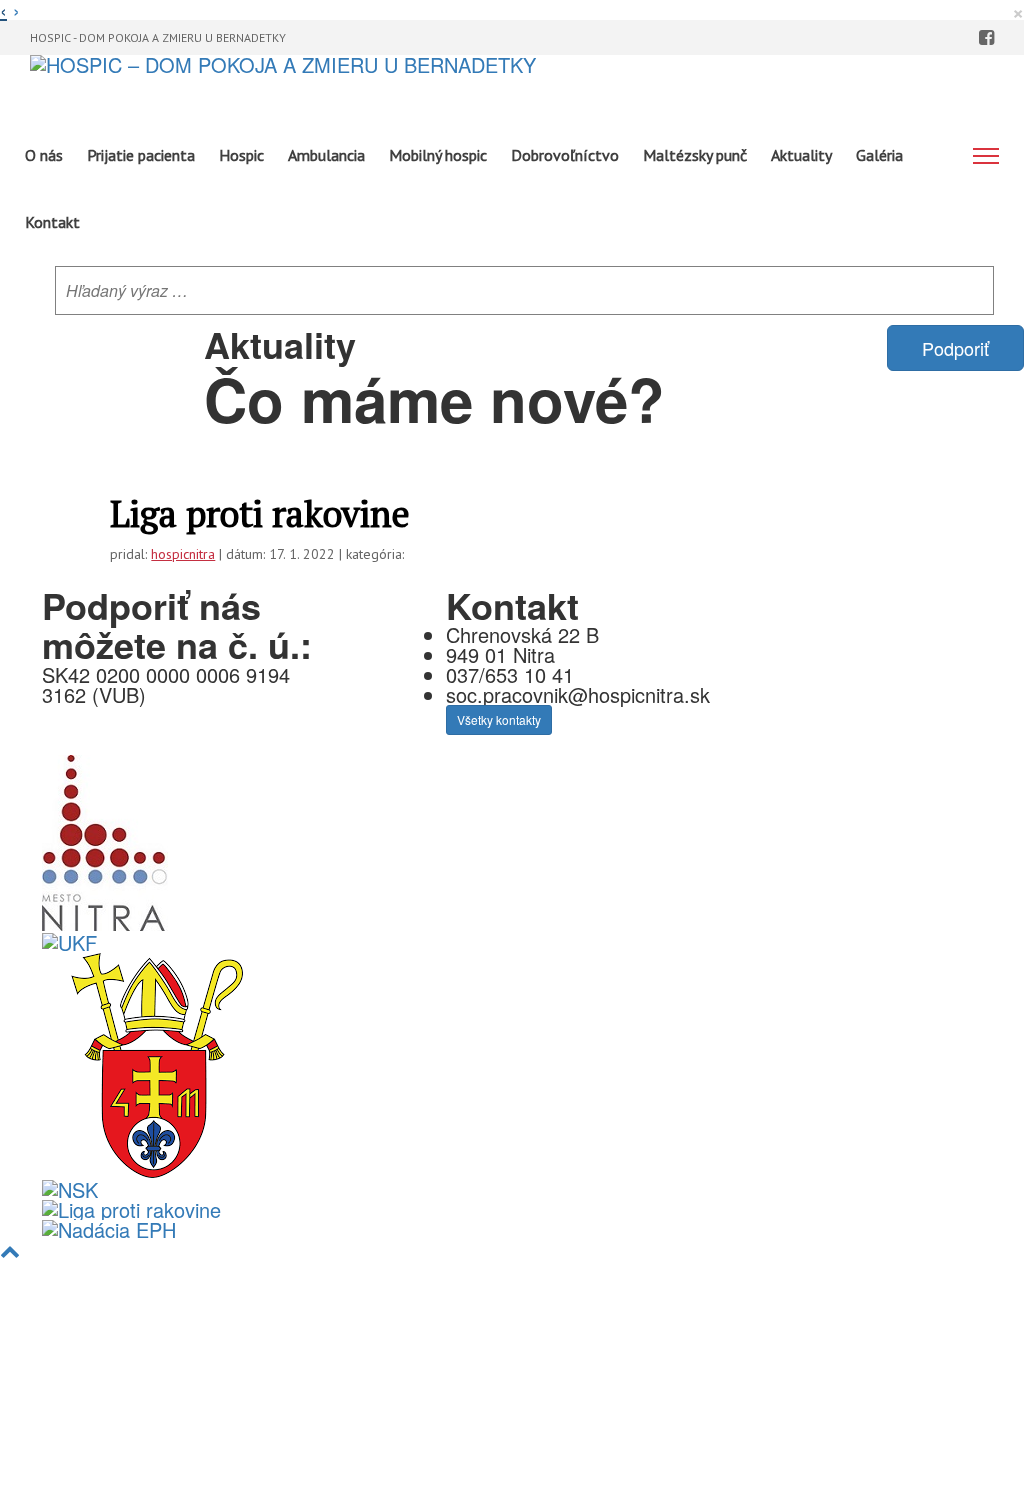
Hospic (241, 155)
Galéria (879, 155)
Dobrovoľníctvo (565, 155)
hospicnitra (183, 554)
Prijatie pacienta (141, 155)
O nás (44, 155)
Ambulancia (326, 155)
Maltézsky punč (695, 155)
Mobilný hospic (438, 155)
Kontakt (52, 222)
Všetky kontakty (499, 719)
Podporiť (955, 348)
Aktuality (801, 155)
